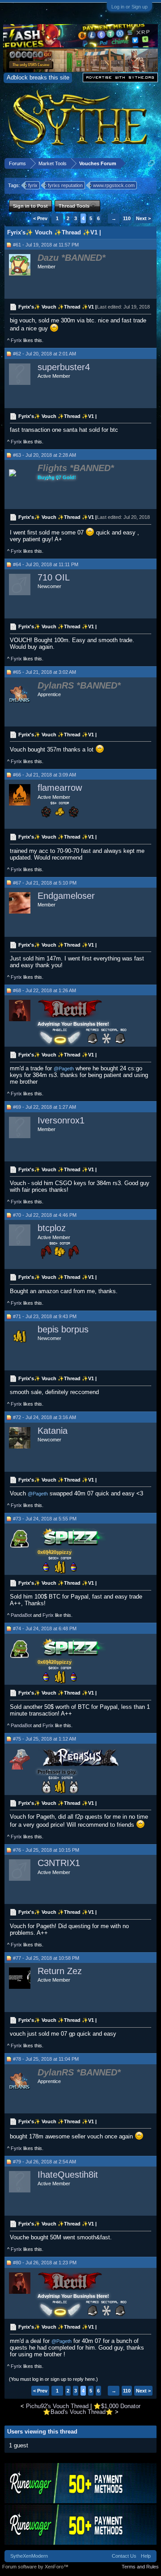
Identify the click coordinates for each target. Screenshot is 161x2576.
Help (146, 2556)
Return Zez (60, 1971)
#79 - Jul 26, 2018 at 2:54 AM (44, 2162)
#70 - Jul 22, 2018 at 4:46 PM (45, 1215)
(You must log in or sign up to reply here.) (53, 2379)
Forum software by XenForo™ (35, 2567)
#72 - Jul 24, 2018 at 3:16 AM (44, 1417)
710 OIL (54, 577)
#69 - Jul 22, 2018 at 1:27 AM (44, 1107)
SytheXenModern (29, 2556)
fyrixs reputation (65, 185)
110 (127, 218)
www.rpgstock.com (114, 185)
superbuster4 (64, 367)
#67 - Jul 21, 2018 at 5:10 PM (45, 883)
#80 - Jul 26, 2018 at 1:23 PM (45, 2263)
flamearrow (60, 788)
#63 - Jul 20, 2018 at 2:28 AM (44, 455)
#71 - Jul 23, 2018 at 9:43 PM (45, 1316)
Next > (143, 218)
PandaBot (21, 1615)
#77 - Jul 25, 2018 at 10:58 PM (46, 1958)
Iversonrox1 (61, 1120)
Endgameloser (66, 896)
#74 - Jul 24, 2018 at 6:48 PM (45, 1628)
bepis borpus (63, 1329)
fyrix (33, 185)
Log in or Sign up (129, 7)
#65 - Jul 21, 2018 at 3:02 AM (44, 672)
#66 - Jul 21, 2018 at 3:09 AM (44, 775)
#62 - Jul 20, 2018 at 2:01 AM (44, 354)
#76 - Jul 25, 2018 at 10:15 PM (46, 1850)
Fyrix (16, 340)
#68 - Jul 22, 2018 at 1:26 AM (44, 990)
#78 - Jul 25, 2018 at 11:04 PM (46, 2059)
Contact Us (124, 2556)
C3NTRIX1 (59, 1863)
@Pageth (64, 1069)
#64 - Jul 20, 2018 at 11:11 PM (46, 564)
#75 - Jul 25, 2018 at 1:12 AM (44, 1739)
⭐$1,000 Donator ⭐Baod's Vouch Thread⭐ (92, 2409)
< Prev (40, 218)
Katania (53, 1431)
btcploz (52, 1228)
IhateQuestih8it (68, 2175)
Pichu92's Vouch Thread (57, 2406)
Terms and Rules (140, 2567)
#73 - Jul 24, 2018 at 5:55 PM (45, 1519)
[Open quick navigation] (151, 163)
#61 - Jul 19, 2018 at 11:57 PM (46, 245)
